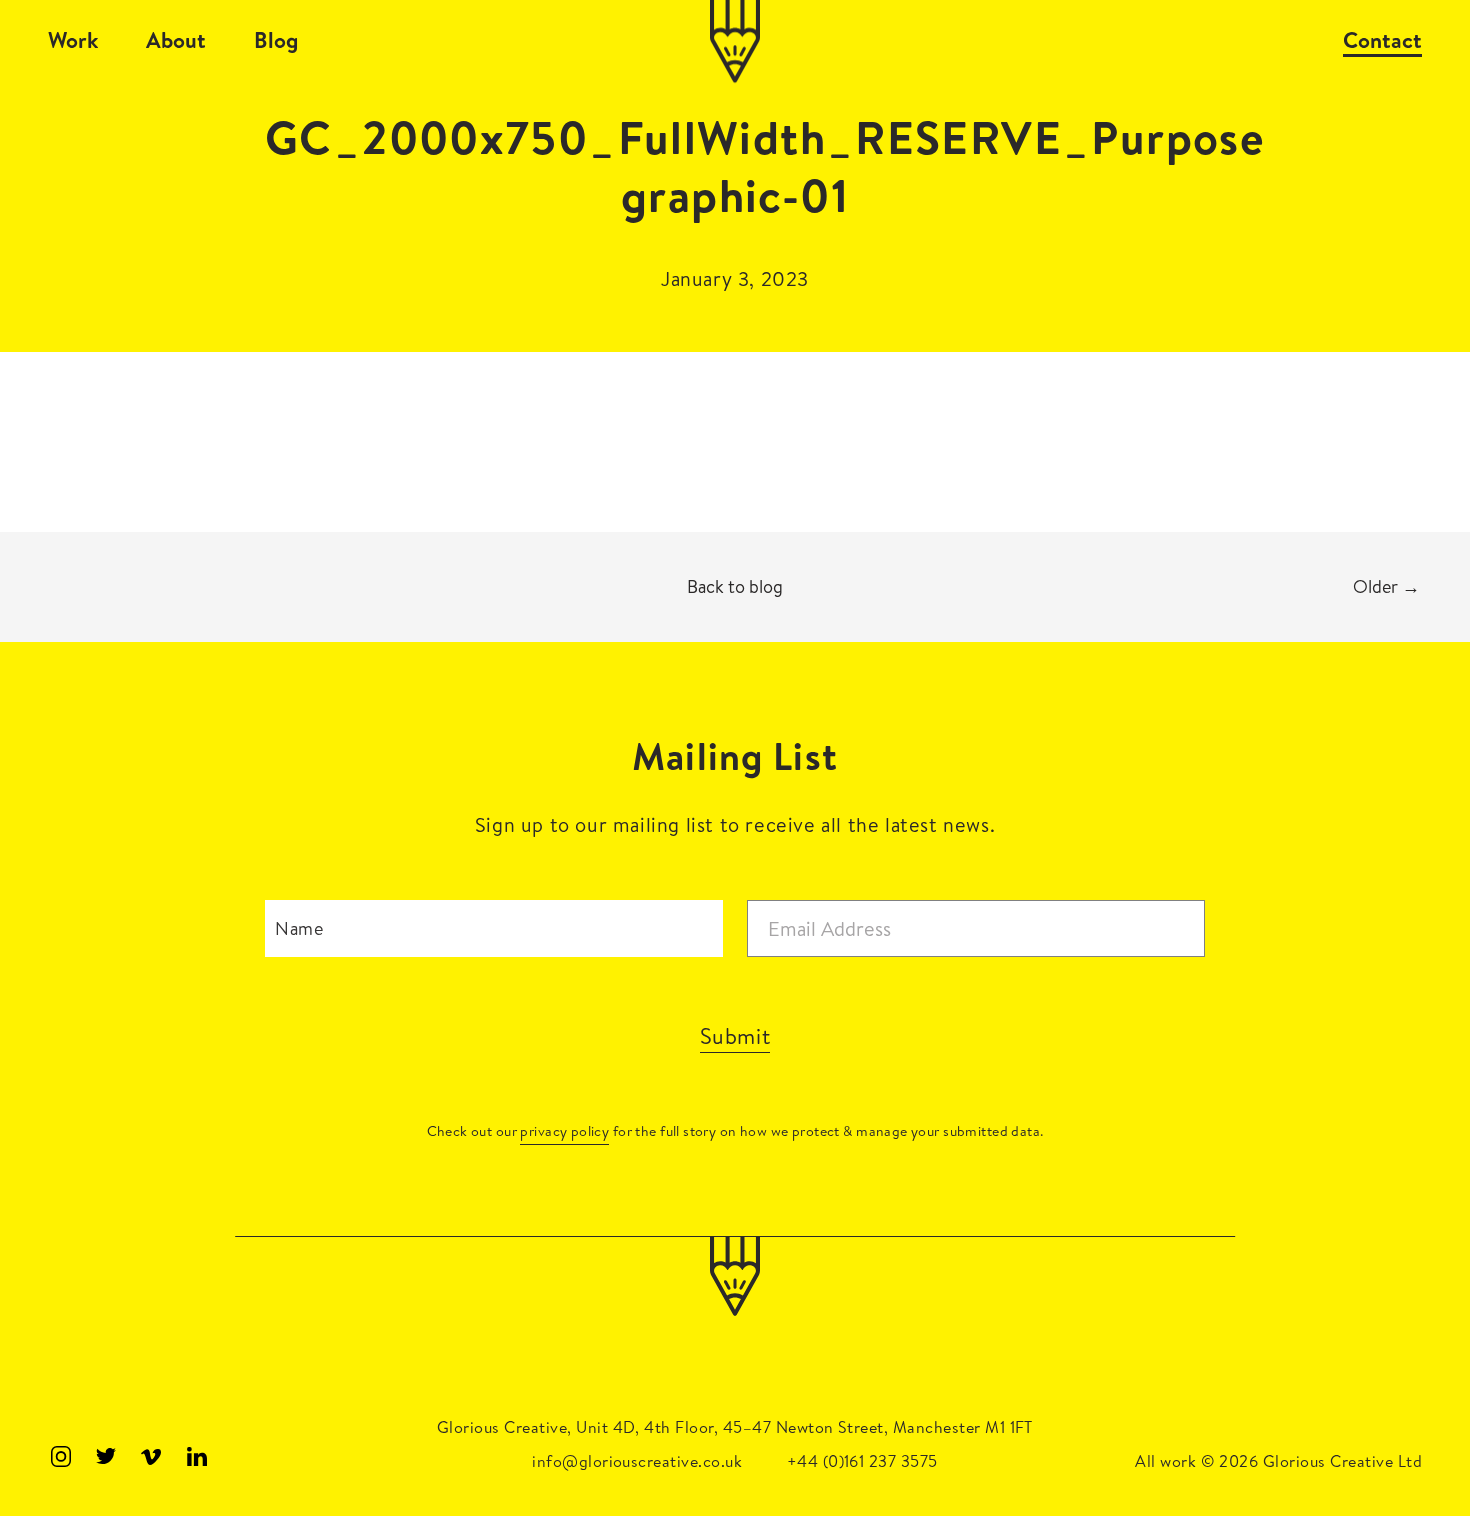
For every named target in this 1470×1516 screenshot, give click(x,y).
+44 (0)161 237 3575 (862, 1461)
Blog (276, 40)
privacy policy (564, 1131)
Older (1386, 586)
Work (73, 40)
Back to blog (735, 586)
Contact (1382, 40)
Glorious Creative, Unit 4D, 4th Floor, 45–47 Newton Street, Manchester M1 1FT (735, 1427)
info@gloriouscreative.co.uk (637, 1461)
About (176, 40)
